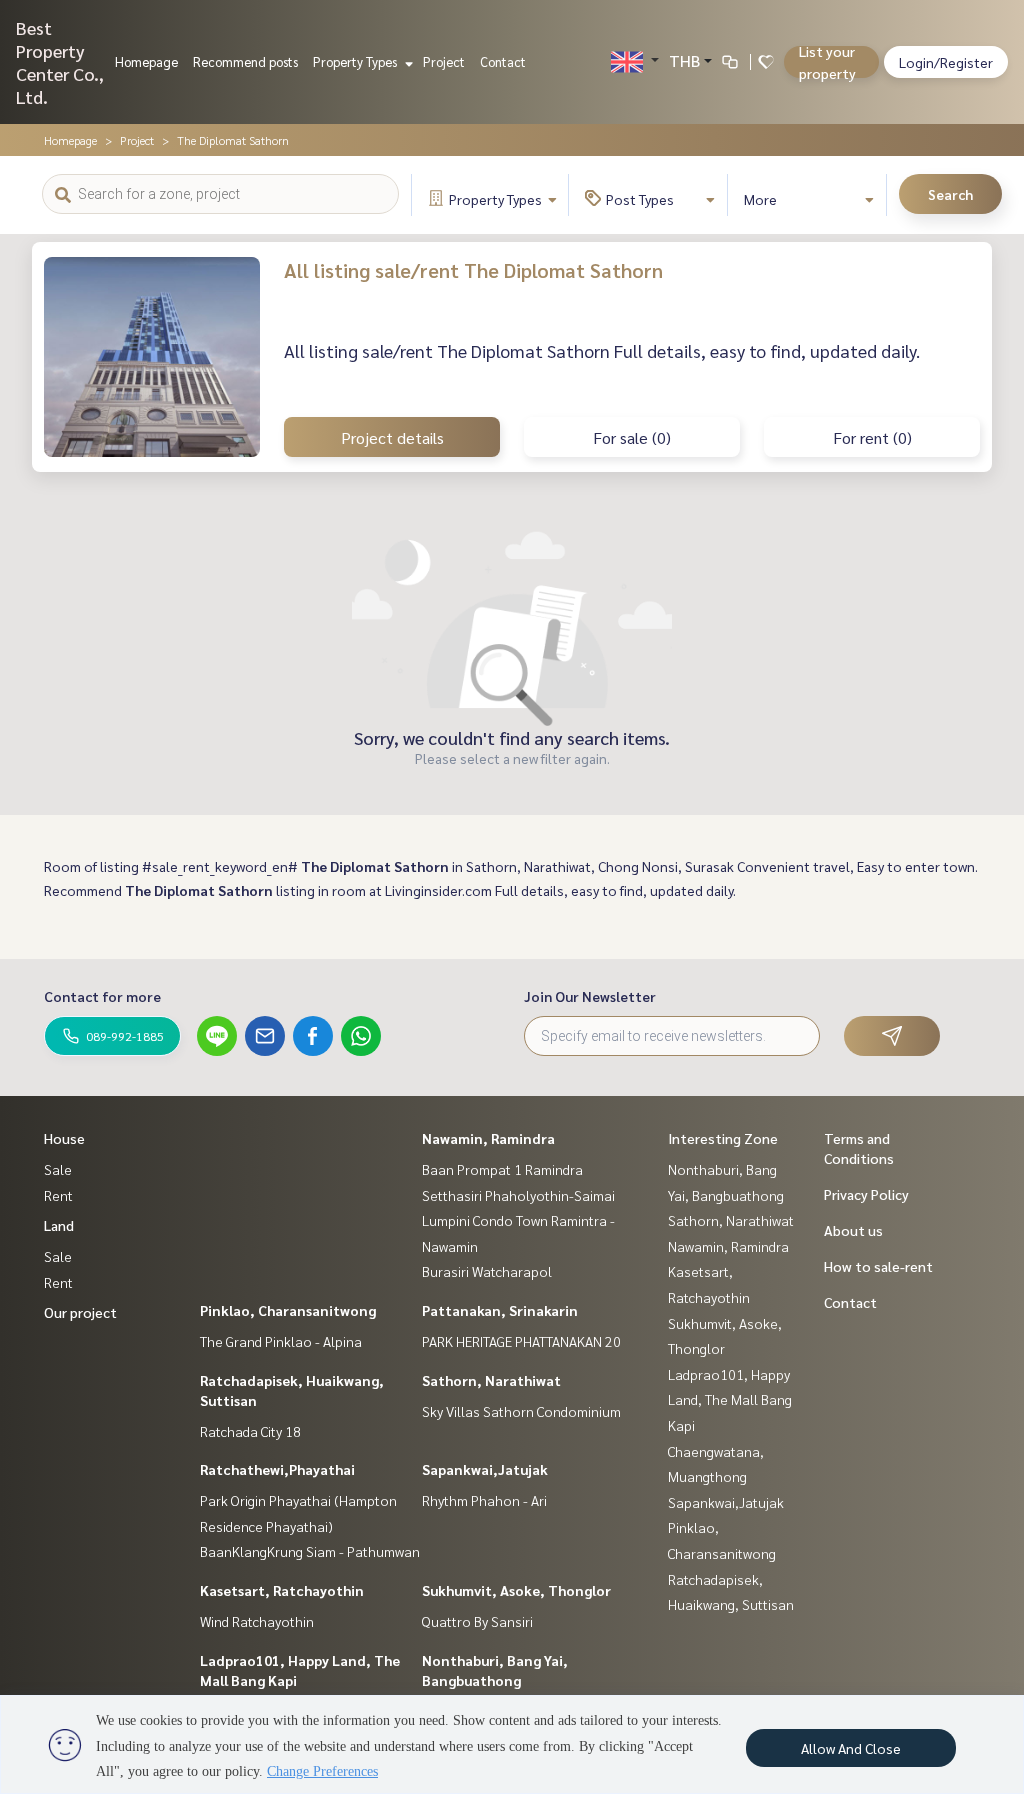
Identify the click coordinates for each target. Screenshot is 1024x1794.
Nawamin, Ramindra (488, 1138)
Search (950, 194)
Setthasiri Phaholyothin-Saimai (518, 1195)
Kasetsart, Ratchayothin (282, 1590)
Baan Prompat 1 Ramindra (502, 1169)
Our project (80, 1312)
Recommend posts (245, 61)
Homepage (146, 61)
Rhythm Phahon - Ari (484, 1500)
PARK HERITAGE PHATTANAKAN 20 (521, 1341)
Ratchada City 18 (250, 1431)
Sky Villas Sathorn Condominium (521, 1411)
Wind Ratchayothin (257, 1621)
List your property (827, 62)
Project (444, 61)
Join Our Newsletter (590, 996)
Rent (58, 1195)
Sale (58, 1169)
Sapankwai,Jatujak (485, 1469)
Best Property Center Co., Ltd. (60, 62)
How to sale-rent (878, 1266)
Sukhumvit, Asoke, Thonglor (516, 1590)
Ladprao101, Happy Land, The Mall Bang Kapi (730, 1399)
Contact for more (102, 996)
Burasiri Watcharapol (487, 1271)
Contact (503, 61)
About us (853, 1230)
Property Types (356, 61)
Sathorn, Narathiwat (491, 1380)
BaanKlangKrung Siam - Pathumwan (310, 1551)
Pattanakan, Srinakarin (500, 1310)
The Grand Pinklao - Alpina (281, 1341)
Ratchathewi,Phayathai (277, 1469)
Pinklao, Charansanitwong (288, 1310)
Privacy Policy (866, 1194)
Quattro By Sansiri (477, 1621)
